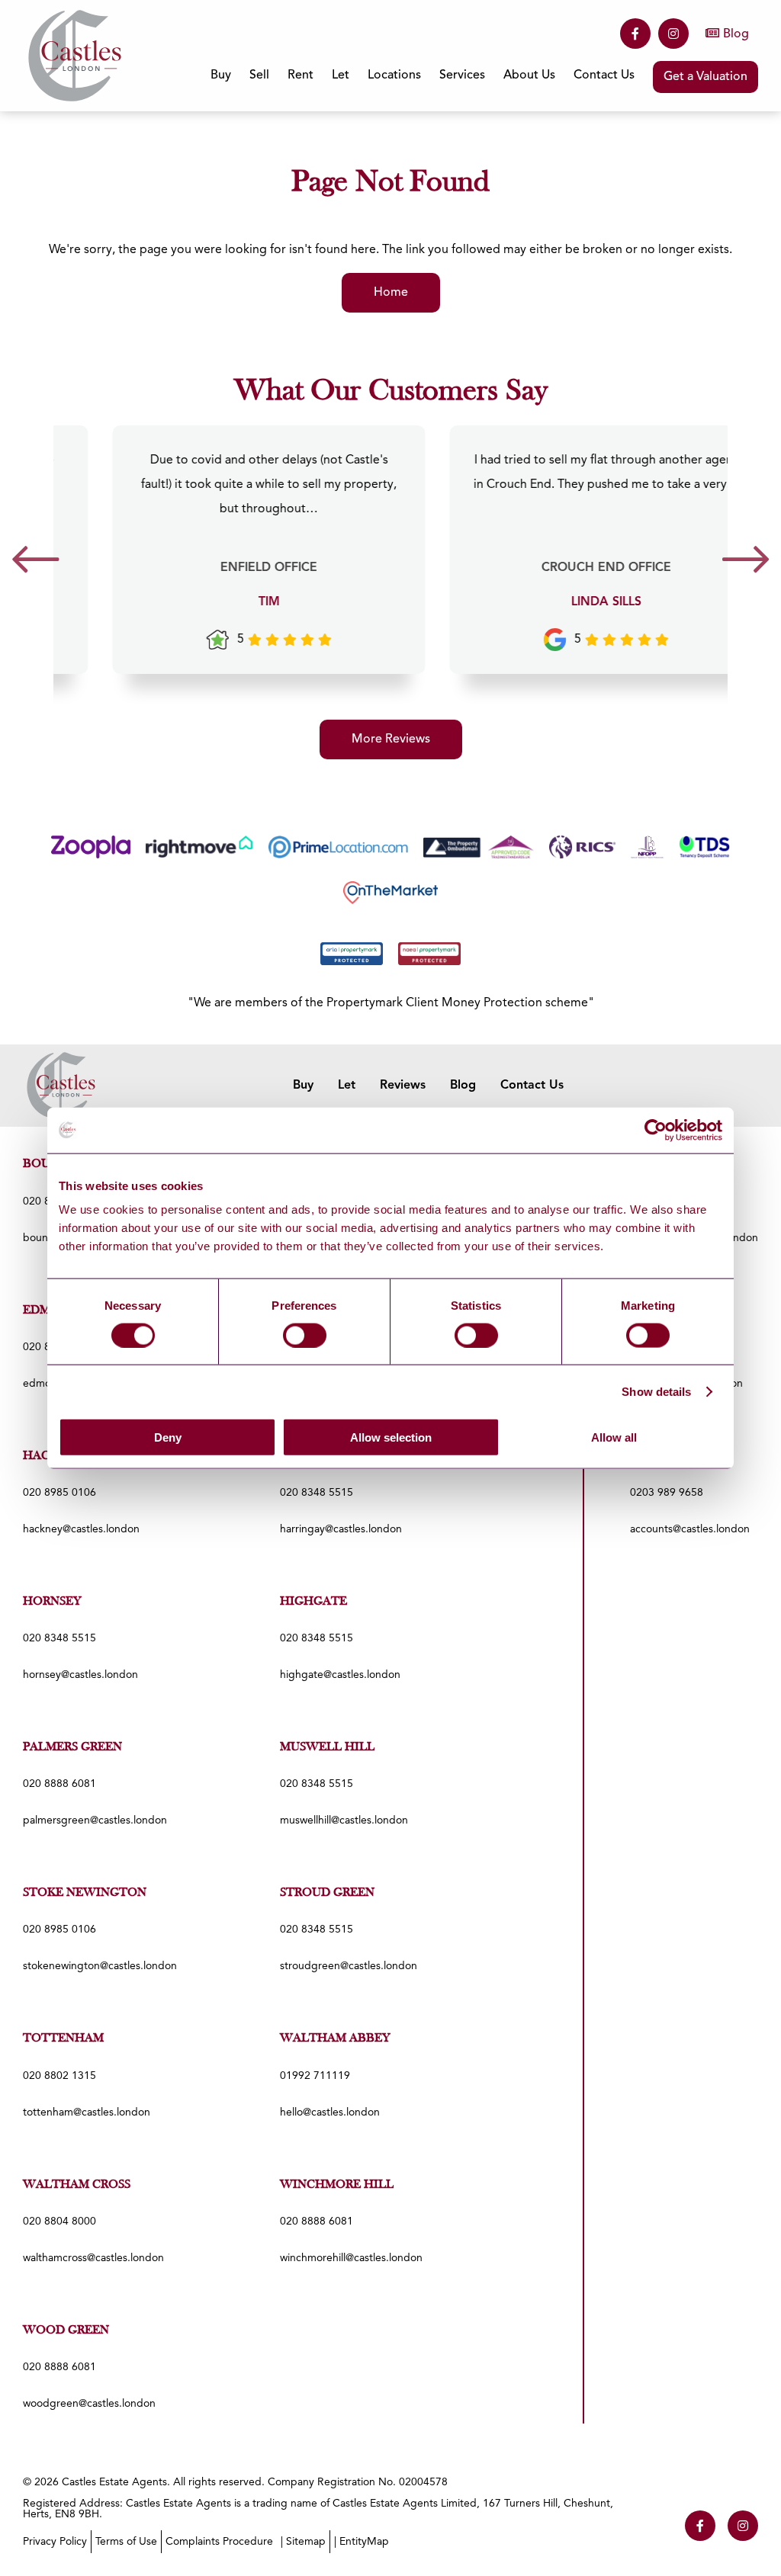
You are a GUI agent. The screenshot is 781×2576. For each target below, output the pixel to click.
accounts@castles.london (690, 1529)
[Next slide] (746, 565)
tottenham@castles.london (87, 2112)
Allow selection (391, 1437)
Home (391, 293)
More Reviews (391, 739)
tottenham (63, 2039)
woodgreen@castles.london (89, 2404)
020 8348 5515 (317, 1493)
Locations (394, 75)
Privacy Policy (55, 2542)
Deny (168, 1437)
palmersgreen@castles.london (95, 1821)
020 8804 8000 (59, 2222)
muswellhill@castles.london (344, 1821)
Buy (303, 1086)
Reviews (403, 1086)
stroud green (327, 1893)
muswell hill (327, 1747)
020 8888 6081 (59, 1784)
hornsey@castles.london (80, 1675)
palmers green (72, 1747)
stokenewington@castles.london (100, 1966)
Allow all (614, 1437)
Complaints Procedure (219, 2542)
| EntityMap (362, 2542)
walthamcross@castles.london (93, 2258)
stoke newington (85, 1893)
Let (347, 1086)
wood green (66, 2331)
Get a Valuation (705, 77)
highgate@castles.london (340, 1675)
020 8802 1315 (59, 2076)
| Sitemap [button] (303, 2542)
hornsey (52, 1602)
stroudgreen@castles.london (349, 1966)
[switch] (305, 1335)
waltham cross (77, 2185)
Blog (736, 34)
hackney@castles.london (81, 1529)
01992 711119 (315, 2076)
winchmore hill (337, 2185)
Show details (656, 1391)
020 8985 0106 (59, 1493)
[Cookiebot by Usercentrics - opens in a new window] (656, 1130)
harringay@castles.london (341, 1529)
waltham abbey (335, 2039)
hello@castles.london (330, 2112)
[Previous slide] (35, 565)
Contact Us (604, 75)
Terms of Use (126, 2542)
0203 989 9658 (667, 1493)
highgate (313, 1602)
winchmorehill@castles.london (351, 2258)
